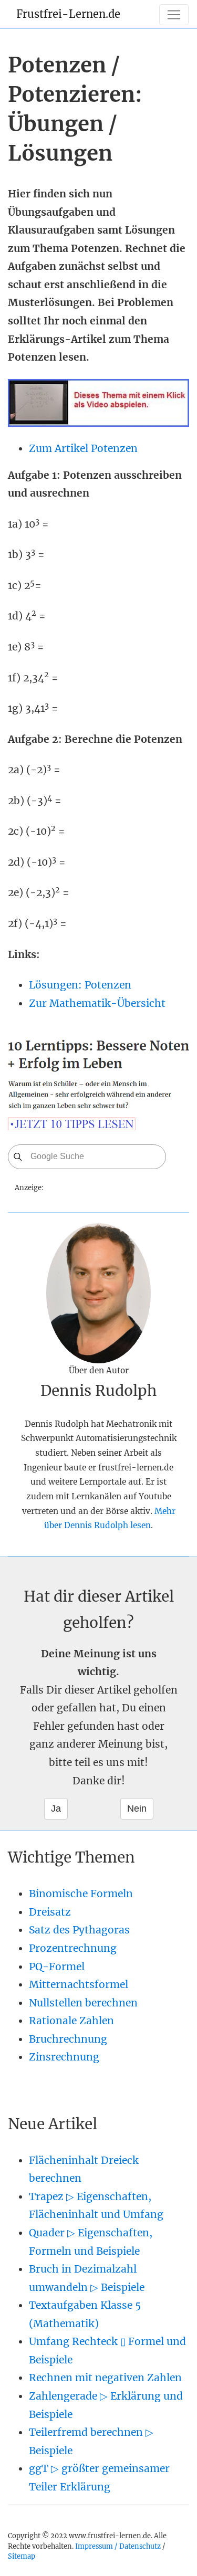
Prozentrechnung (73, 1948)
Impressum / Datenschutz (118, 2546)
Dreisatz (50, 1912)
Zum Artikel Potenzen (83, 448)
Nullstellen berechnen (83, 2003)
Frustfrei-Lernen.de (68, 14)
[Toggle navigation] (174, 15)
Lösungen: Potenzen (80, 985)
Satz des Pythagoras (79, 1930)
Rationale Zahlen (71, 2021)
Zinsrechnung (64, 2057)
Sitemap (22, 2556)
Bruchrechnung (68, 2039)
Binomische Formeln (81, 1894)
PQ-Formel (57, 1967)
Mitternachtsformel (79, 1984)
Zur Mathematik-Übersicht (97, 1003)
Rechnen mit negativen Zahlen (105, 2378)
